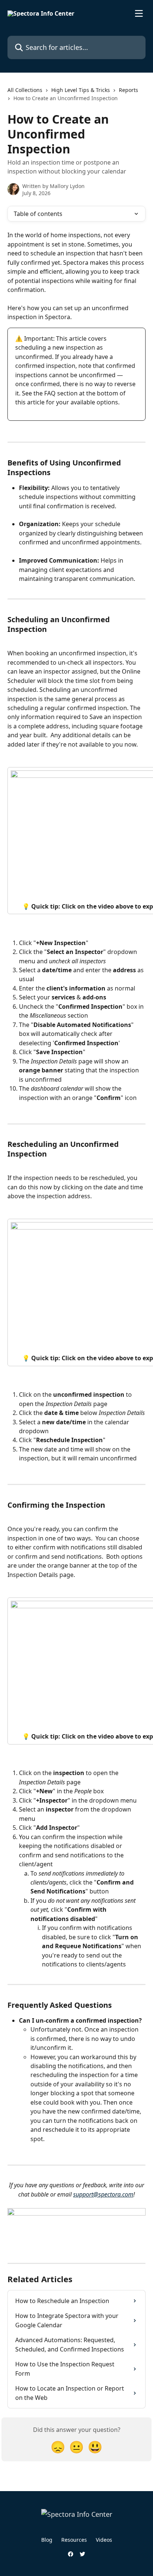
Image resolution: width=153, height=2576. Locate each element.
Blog (47, 2540)
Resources (74, 2540)
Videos (104, 2540)
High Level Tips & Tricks (81, 90)
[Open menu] (139, 13)
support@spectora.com (103, 2194)
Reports (128, 90)
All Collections (25, 90)
